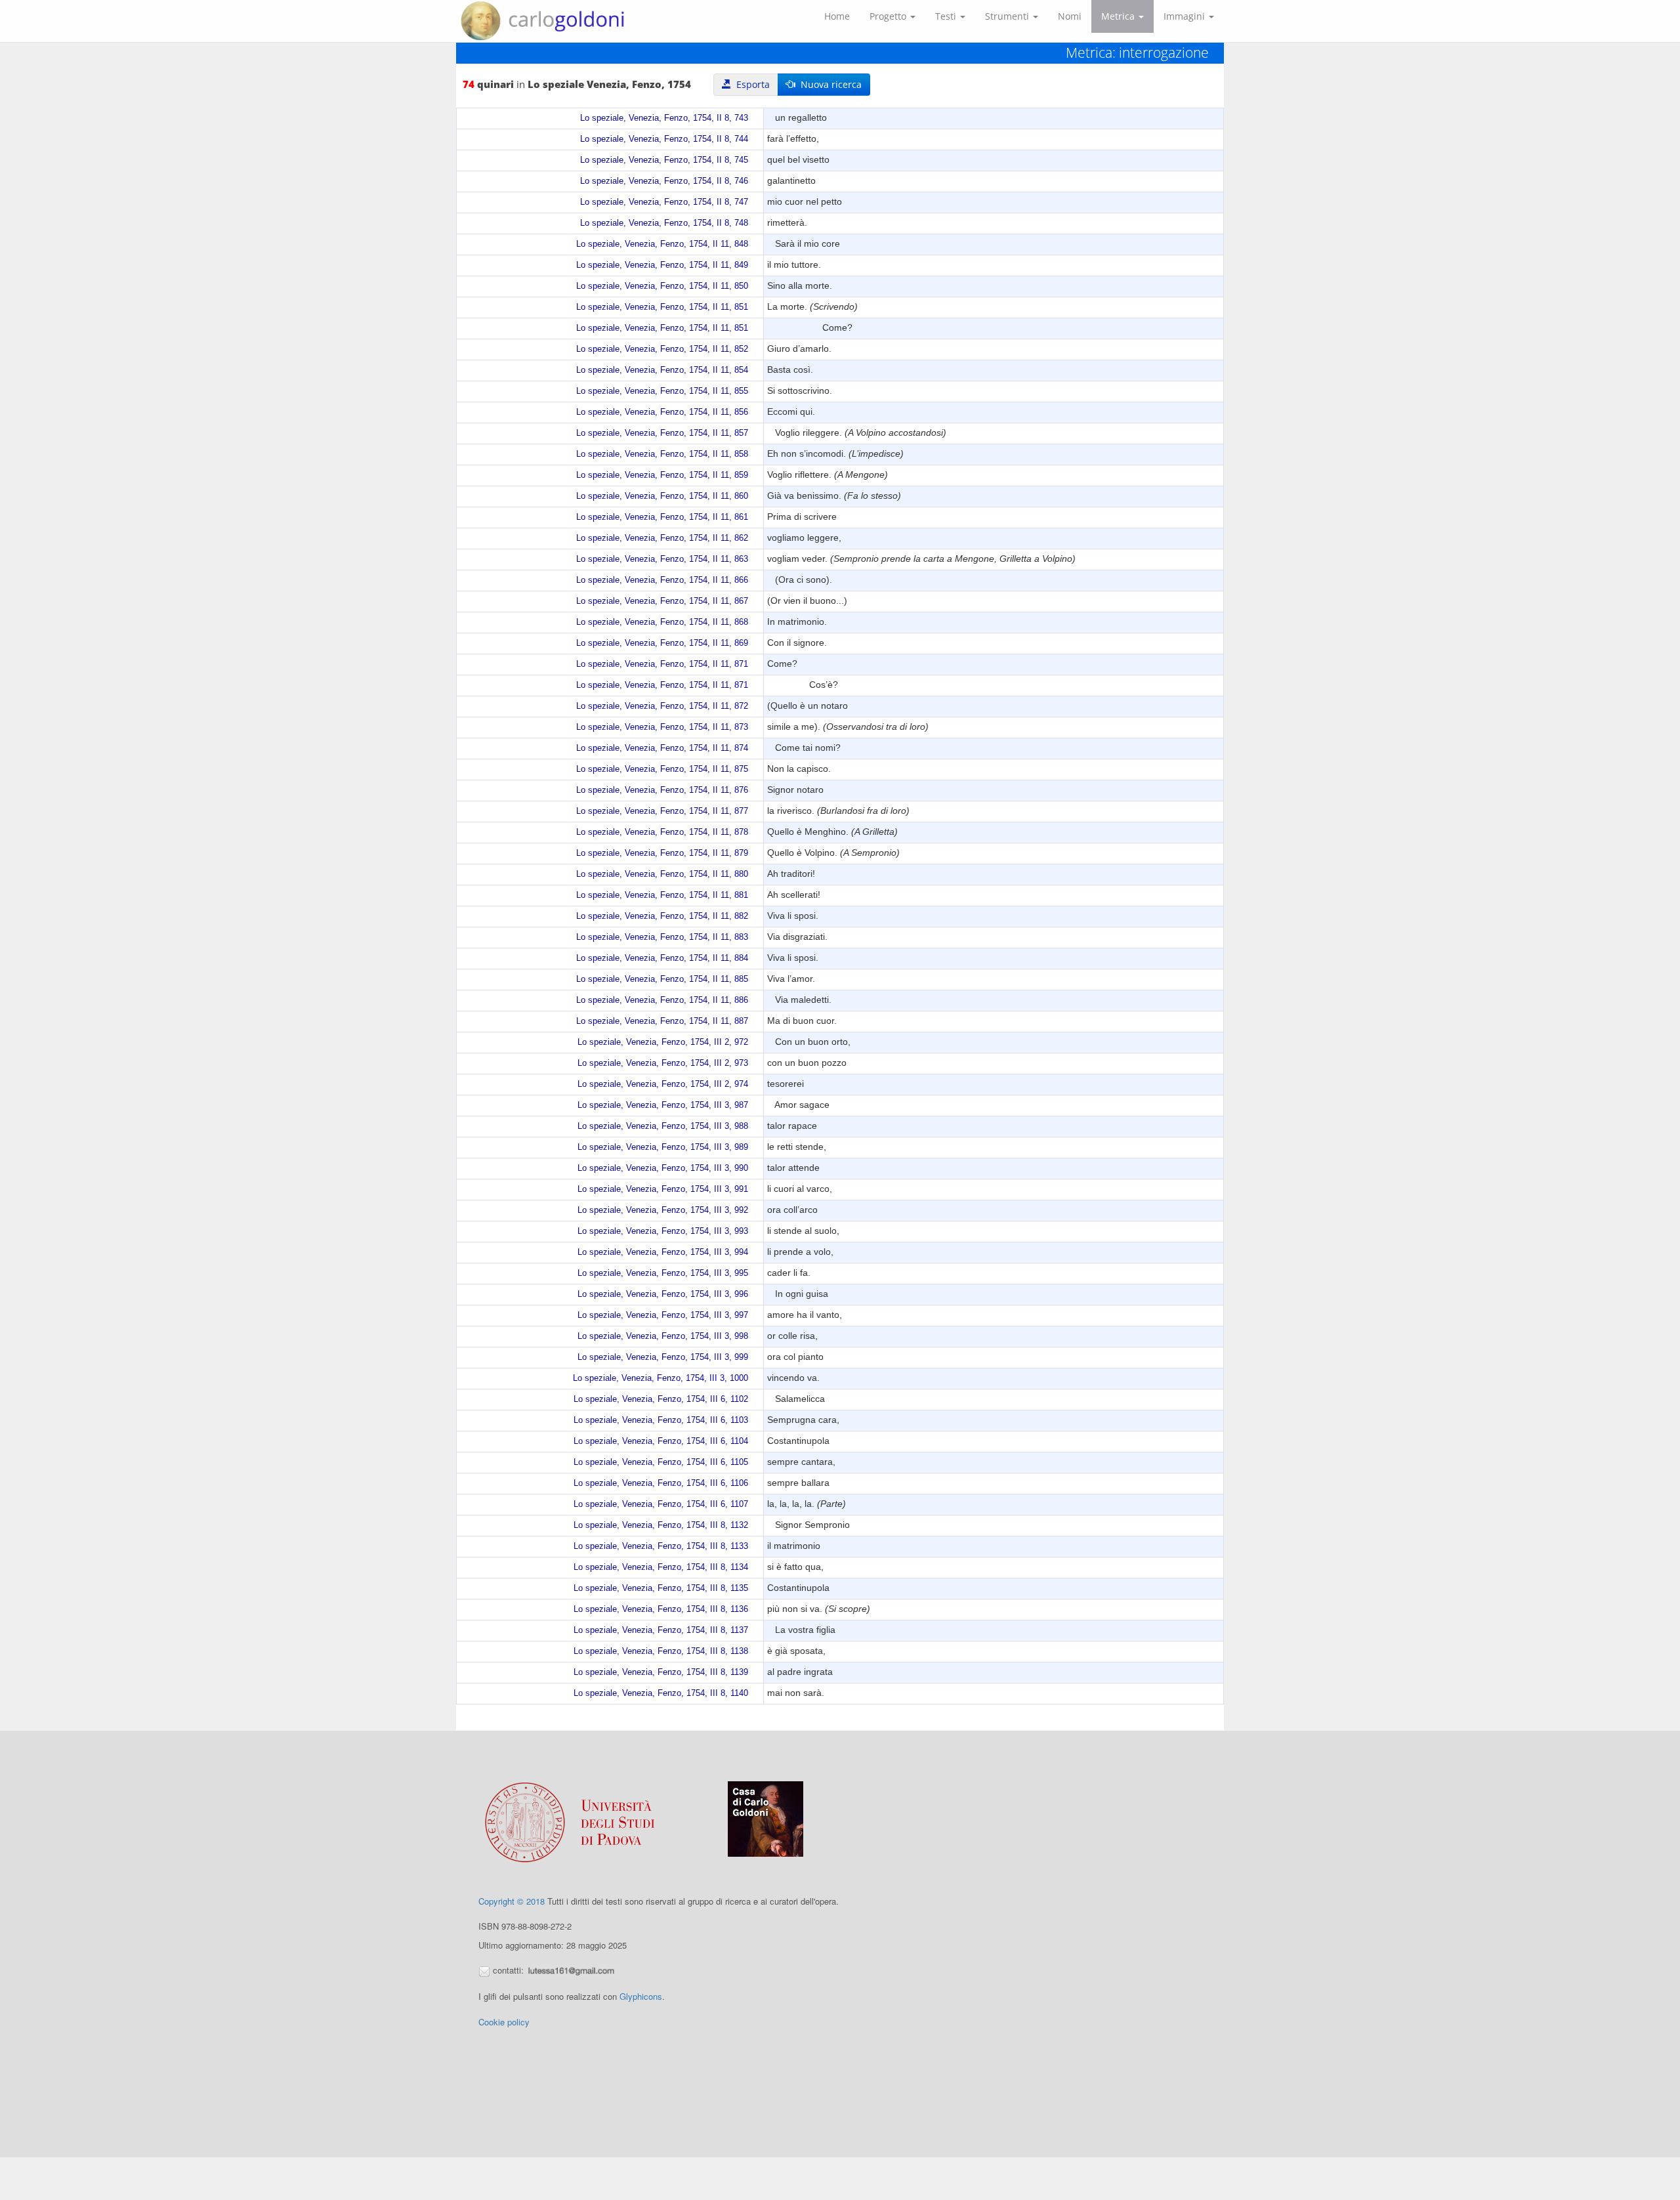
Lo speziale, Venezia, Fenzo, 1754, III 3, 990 (663, 1168)
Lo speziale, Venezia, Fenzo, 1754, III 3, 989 (663, 1147)
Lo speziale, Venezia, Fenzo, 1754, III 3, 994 (663, 1252)
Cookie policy (504, 2022)
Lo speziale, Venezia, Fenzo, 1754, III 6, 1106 (661, 1483)
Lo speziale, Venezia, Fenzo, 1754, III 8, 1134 (661, 1567)
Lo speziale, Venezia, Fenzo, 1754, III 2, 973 (663, 1063)
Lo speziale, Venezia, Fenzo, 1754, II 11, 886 (662, 1000)
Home (837, 16)
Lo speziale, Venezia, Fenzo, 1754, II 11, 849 (662, 265)
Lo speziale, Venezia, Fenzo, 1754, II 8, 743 (664, 118)
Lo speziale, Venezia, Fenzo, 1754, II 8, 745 (664, 160)
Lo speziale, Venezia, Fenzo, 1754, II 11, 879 (662, 853)
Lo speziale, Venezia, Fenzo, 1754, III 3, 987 (663, 1105)
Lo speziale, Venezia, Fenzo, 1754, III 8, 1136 (661, 1609)
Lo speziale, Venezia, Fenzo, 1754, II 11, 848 (662, 244)
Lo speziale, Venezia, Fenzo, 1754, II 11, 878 (662, 832)
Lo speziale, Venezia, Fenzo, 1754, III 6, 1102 (661, 1399)
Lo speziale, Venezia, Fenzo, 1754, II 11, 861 (662, 517)
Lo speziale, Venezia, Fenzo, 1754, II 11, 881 (662, 895)
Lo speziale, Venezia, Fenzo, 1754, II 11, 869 (662, 643)
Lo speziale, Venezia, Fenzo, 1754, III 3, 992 (663, 1210)
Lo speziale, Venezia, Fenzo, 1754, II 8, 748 (664, 223)
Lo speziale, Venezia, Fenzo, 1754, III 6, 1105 (661, 1462)
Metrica (1119, 16)
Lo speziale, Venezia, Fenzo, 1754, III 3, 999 (663, 1357)
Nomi (1070, 16)
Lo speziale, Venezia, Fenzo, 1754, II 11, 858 (662, 454)
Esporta (750, 84)
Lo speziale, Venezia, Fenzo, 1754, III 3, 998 (663, 1336)
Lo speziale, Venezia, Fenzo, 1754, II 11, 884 (662, 958)
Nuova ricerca (829, 84)
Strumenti (1008, 16)
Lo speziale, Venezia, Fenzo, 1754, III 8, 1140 (661, 1693)
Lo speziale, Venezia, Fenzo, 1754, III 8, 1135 (661, 1588)
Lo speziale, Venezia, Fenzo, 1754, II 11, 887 (662, 1021)
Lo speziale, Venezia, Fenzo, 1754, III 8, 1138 (661, 1651)
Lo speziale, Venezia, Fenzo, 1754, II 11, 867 (662, 601)
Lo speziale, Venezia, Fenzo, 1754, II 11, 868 (662, 622)
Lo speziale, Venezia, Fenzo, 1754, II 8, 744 (664, 139)
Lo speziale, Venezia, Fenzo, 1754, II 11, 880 (662, 874)
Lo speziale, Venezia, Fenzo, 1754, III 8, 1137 (661, 1630)
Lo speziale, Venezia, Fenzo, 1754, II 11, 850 (662, 286)
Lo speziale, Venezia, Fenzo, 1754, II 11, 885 (662, 979)
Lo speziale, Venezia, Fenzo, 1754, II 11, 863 (662, 559)
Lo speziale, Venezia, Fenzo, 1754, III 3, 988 (663, 1126)
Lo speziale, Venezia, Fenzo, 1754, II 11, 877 (662, 811)
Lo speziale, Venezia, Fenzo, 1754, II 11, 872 (662, 706)
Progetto (889, 16)
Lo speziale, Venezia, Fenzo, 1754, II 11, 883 (662, 937)
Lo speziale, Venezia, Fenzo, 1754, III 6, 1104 (661, 1441)
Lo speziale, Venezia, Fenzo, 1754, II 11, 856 (662, 412)
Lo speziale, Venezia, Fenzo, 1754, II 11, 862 (662, 538)
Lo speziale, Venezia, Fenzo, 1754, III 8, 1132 (661, 1525)
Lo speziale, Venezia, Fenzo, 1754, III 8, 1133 (661, 1546)
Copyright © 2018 (512, 1901)
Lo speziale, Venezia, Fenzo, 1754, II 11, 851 (662, 307)
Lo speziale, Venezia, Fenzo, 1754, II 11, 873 (662, 727)
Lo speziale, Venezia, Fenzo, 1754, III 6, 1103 (661, 1420)
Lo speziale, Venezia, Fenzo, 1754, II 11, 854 (662, 370)
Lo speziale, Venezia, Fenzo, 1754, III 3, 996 (663, 1294)
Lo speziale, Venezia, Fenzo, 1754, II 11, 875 (662, 769)
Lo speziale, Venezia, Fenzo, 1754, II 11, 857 (662, 433)
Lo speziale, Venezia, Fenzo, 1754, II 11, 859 (662, 475)
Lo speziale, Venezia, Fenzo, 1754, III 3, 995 (663, 1273)
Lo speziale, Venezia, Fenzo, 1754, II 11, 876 (662, 790)
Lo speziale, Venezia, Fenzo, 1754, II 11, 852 (662, 349)
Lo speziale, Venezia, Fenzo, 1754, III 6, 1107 (661, 1504)
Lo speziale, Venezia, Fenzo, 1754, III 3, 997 (663, 1315)
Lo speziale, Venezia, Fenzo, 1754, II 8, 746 (664, 181)
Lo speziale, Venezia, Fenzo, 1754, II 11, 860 (662, 496)
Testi (947, 16)
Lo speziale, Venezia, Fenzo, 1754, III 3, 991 (663, 1189)
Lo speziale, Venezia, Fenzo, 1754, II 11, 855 (662, 391)
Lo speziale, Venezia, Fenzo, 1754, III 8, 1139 (661, 1672)
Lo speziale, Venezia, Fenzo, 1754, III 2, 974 (663, 1084)
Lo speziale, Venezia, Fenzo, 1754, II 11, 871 (662, 664)
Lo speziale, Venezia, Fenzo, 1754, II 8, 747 (664, 202)
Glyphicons (641, 1996)
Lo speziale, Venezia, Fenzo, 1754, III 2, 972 (663, 1042)
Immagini (1186, 16)
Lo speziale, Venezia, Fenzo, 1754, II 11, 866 (662, 580)
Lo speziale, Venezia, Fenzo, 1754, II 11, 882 (662, 916)
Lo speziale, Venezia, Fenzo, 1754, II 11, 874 (662, 748)
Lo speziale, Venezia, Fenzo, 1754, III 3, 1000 (661, 1378)
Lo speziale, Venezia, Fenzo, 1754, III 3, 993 (663, 1231)
